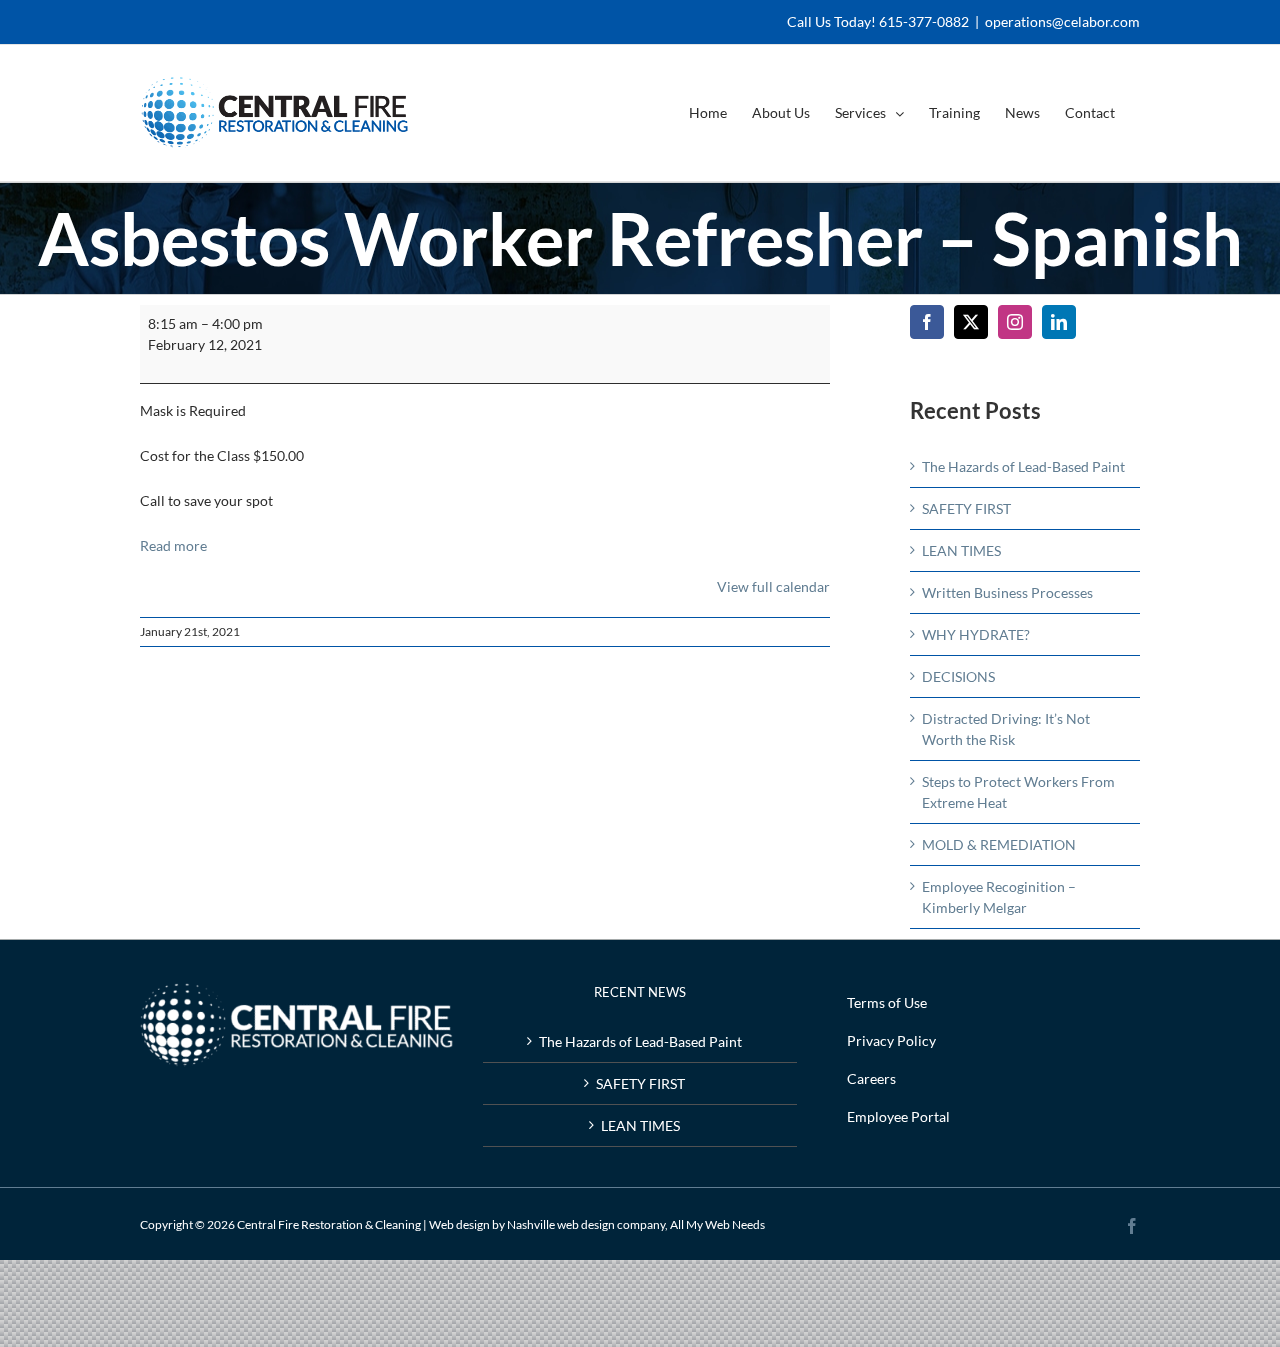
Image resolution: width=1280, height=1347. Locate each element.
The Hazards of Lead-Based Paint (1023, 466)
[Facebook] (927, 322)
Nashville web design (561, 1224)
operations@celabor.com (1062, 21)
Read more (173, 545)
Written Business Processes (1007, 592)
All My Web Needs (717, 1224)
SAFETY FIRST (966, 508)
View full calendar (773, 586)
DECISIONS (958, 676)
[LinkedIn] (1059, 322)
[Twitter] (971, 322)
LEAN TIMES (961, 550)
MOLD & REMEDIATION (999, 844)
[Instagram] (1015, 322)
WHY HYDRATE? (976, 634)
